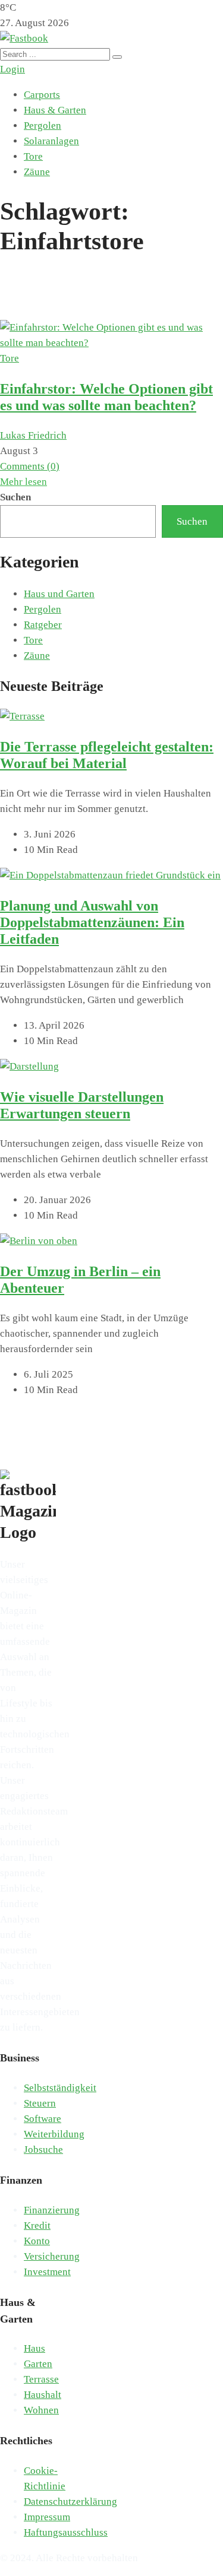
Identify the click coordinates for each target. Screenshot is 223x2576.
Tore (33, 156)
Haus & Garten (55, 110)
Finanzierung (52, 2210)
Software (43, 2119)
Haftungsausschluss (66, 2532)
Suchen (15, 497)
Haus (34, 2348)
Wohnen (41, 2410)
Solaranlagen (51, 141)
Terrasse (41, 2379)
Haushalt (43, 2395)
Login (12, 69)
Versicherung (52, 2256)
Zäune (37, 172)
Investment (47, 2272)
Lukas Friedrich (33, 435)
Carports (42, 95)
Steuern (40, 2103)
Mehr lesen (23, 482)
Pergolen (43, 126)
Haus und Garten (59, 594)
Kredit (37, 2226)
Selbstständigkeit (60, 2088)
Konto (37, 2241)
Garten (38, 2364)
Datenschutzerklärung (70, 2502)
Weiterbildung (54, 2134)
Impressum (47, 2517)
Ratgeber (43, 625)
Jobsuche (43, 2150)
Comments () (30, 466)
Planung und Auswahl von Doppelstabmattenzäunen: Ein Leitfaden (92, 922)
